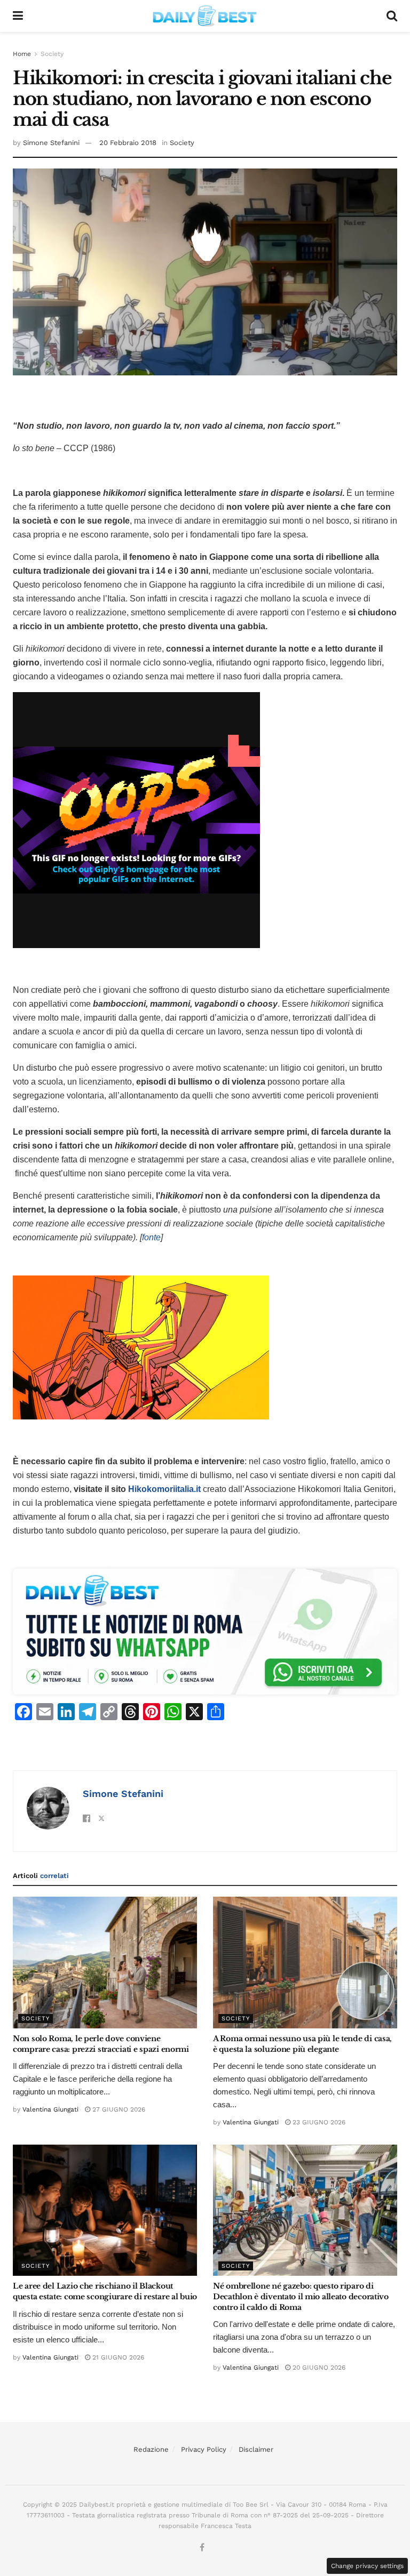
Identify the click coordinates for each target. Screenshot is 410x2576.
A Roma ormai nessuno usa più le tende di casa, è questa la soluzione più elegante (302, 2044)
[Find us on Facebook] (202, 2548)
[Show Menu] (18, 16)
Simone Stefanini (51, 143)
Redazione (151, 2449)
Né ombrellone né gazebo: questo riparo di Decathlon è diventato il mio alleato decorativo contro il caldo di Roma (301, 2296)
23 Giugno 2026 (318, 2122)
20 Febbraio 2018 (128, 143)
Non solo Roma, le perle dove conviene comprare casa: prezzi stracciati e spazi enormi (101, 2044)
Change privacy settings (367, 2566)
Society (52, 54)
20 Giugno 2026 (318, 2368)
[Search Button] (392, 16)
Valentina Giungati (50, 2109)
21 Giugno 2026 (117, 2357)
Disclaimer (256, 2449)
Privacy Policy (204, 2449)
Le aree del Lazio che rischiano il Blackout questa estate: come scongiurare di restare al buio (105, 2291)
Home (22, 54)
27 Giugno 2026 (118, 2109)
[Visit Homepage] (205, 16)
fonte (151, 1237)
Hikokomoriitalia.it (164, 1489)
